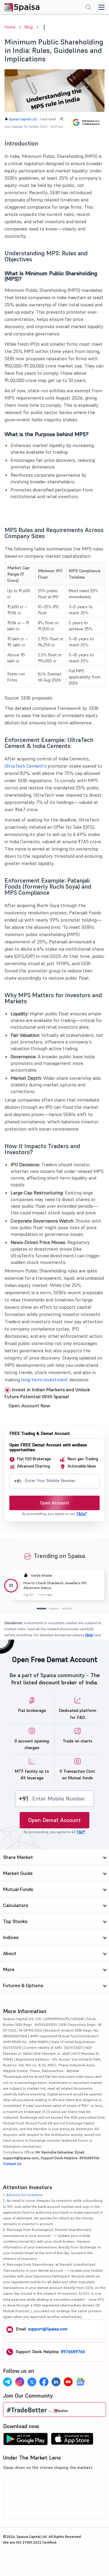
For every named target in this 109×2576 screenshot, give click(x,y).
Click (89, 1635)
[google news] (80, 2382)
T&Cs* (81, 1514)
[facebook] (44, 2382)
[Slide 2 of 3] (54, 1609)
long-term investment (45, 1379)
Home (10, 27)
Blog (29, 27)
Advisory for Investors (24, 2195)
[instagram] (20, 2382)
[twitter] (32, 2382)
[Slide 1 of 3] (41, 1609)
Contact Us (12, 2164)
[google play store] (25, 2441)
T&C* (81, 1832)
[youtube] (68, 2382)
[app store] (72, 2441)
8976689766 (73, 2352)
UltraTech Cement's (26, 766)
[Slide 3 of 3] (67, 1609)
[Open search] (88, 8)
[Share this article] (61, 119)
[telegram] (8, 2382)
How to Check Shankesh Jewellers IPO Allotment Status (55, 1585)
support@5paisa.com (48, 2329)
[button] (44, 27)
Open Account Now (29, 1406)
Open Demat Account (54, 1820)
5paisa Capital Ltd (23, 119)
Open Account (55, 1503)
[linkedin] (56, 2382)
